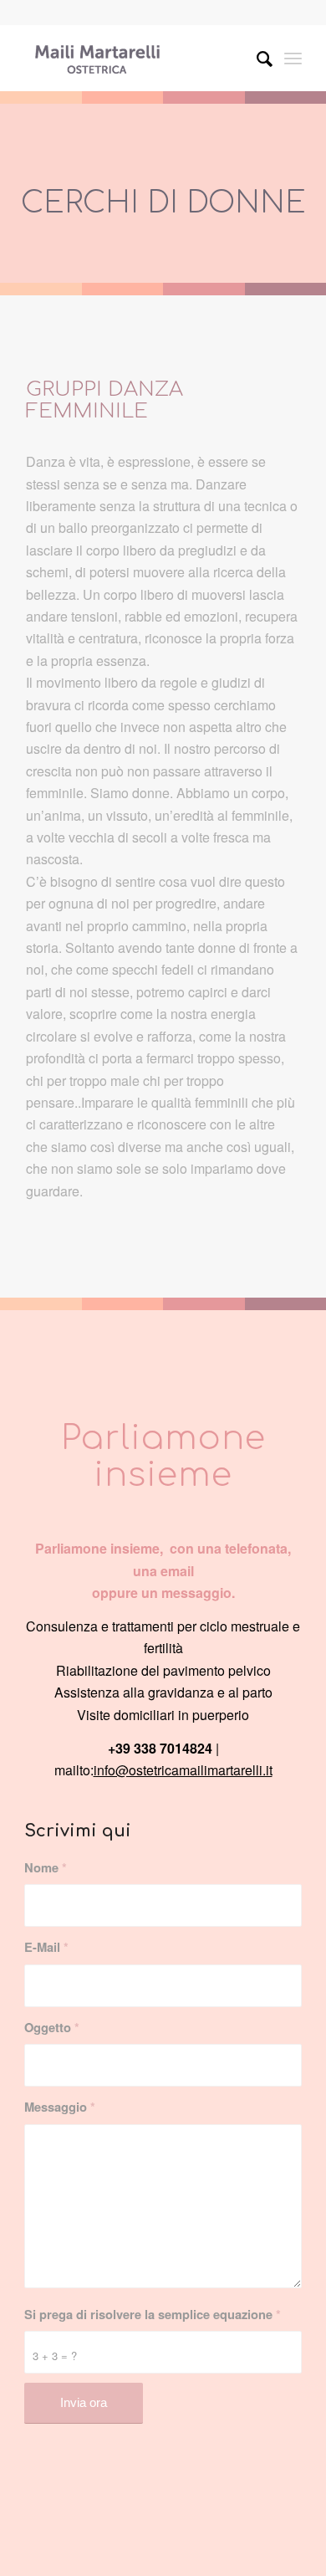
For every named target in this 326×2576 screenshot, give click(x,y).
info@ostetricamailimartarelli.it (183, 1770)
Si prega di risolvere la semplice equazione (153, 2314)
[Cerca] (256, 58)
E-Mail (46, 1947)
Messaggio (60, 2107)
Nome (46, 1867)
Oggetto (52, 2027)
